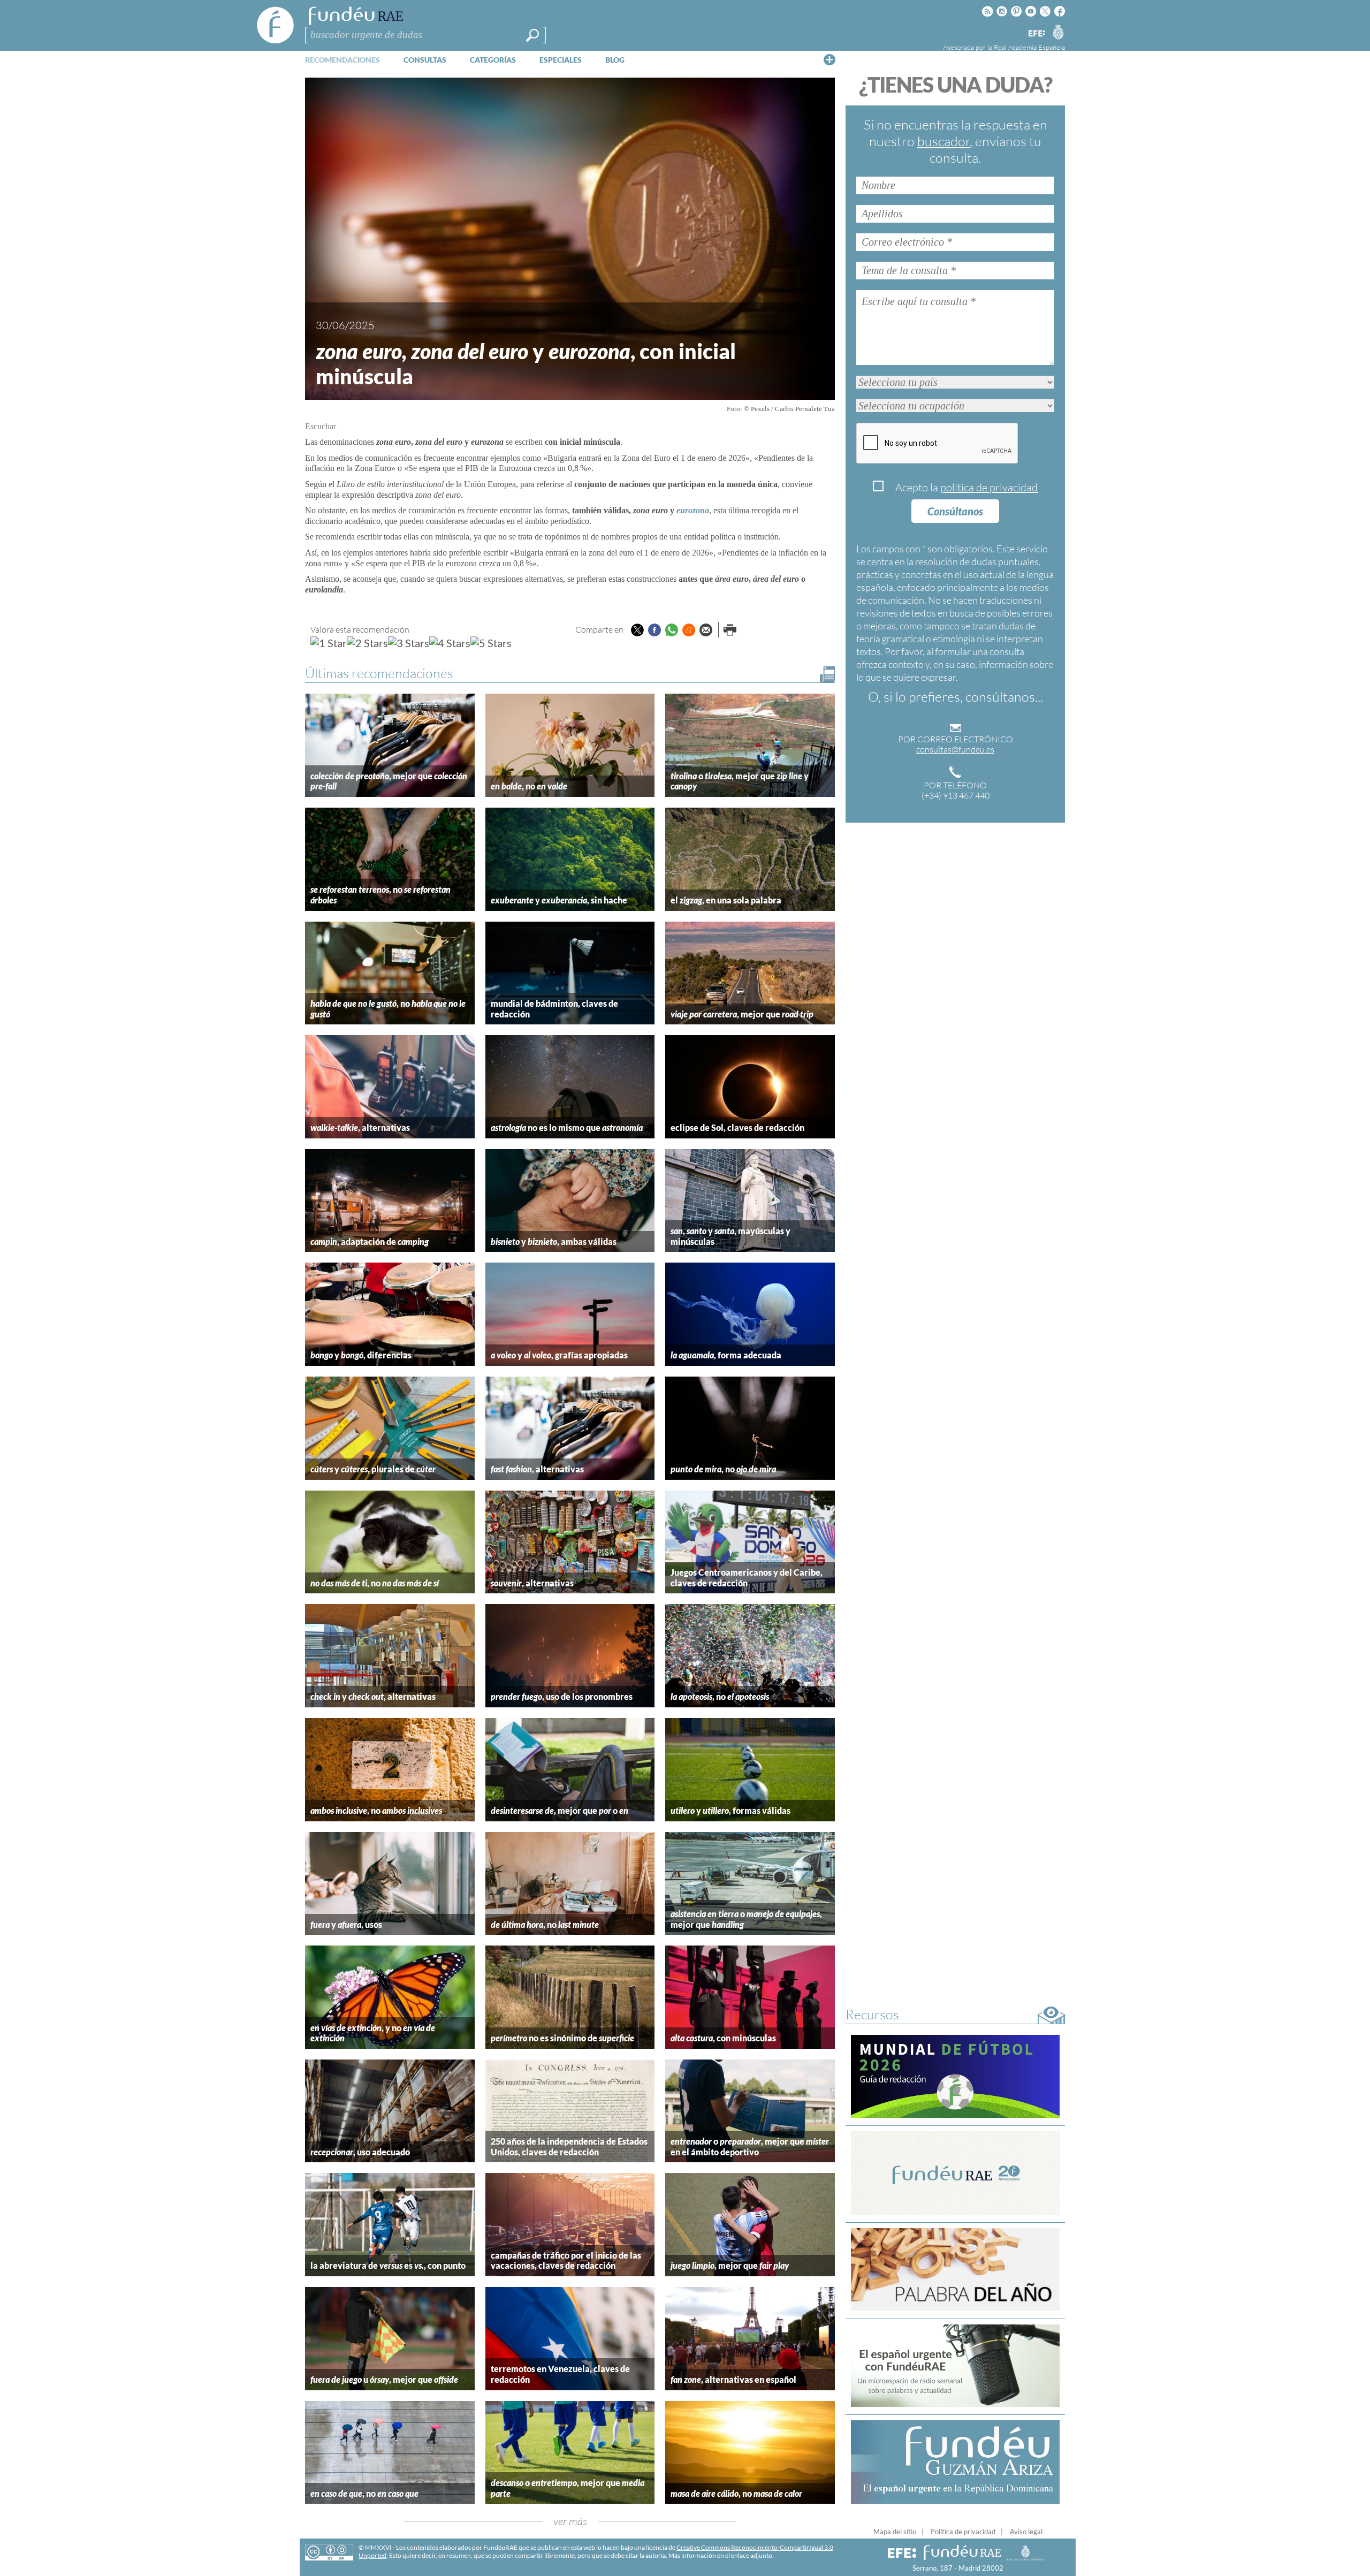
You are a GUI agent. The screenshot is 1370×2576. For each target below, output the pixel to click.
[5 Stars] (491, 643)
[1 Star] (329, 643)
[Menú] (829, 59)
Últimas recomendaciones (379, 673)
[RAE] (1058, 32)
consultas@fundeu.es (955, 749)
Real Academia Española (1029, 47)
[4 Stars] (450, 643)
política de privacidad (989, 487)
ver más (570, 2521)
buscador (943, 141)
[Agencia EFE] (1036, 34)
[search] (532, 35)
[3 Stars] (409, 643)
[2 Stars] (367, 643)
